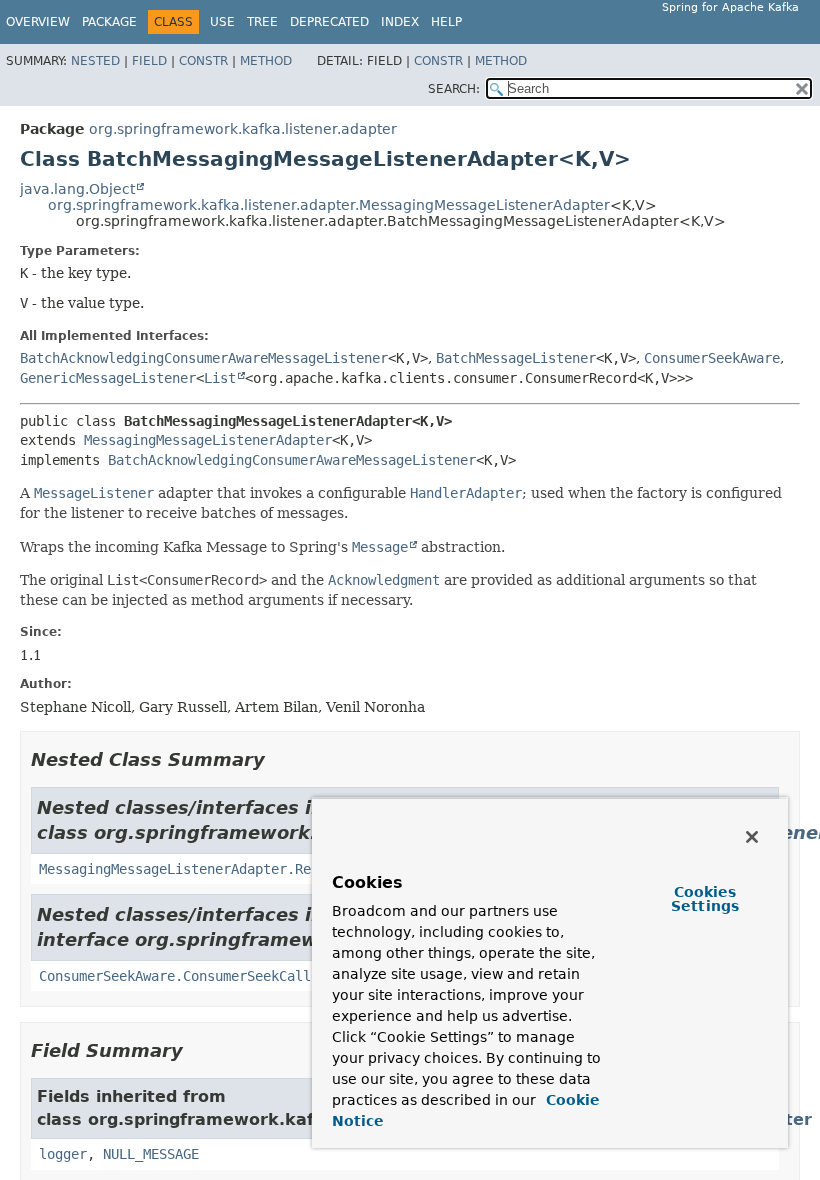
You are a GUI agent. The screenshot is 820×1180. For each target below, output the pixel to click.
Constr (203, 61)
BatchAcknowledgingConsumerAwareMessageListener (204, 358)
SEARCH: (454, 89)
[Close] (752, 837)
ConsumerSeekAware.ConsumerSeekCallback (191, 976)
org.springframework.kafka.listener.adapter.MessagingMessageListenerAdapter (329, 205)
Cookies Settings (705, 899)
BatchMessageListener (516, 358)
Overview (38, 22)
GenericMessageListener (108, 378)
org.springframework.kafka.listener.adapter (243, 129)
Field (149, 61)
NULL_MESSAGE (151, 1154)
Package (109, 22)
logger (63, 1154)
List (220, 378)
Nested (95, 61)
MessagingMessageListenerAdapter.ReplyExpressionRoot (243, 869)
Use (222, 22)
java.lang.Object (77, 189)
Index (400, 22)
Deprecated (329, 22)
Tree (262, 22)
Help (446, 22)
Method (266, 61)
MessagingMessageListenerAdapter (208, 440)
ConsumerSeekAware (712, 358)
